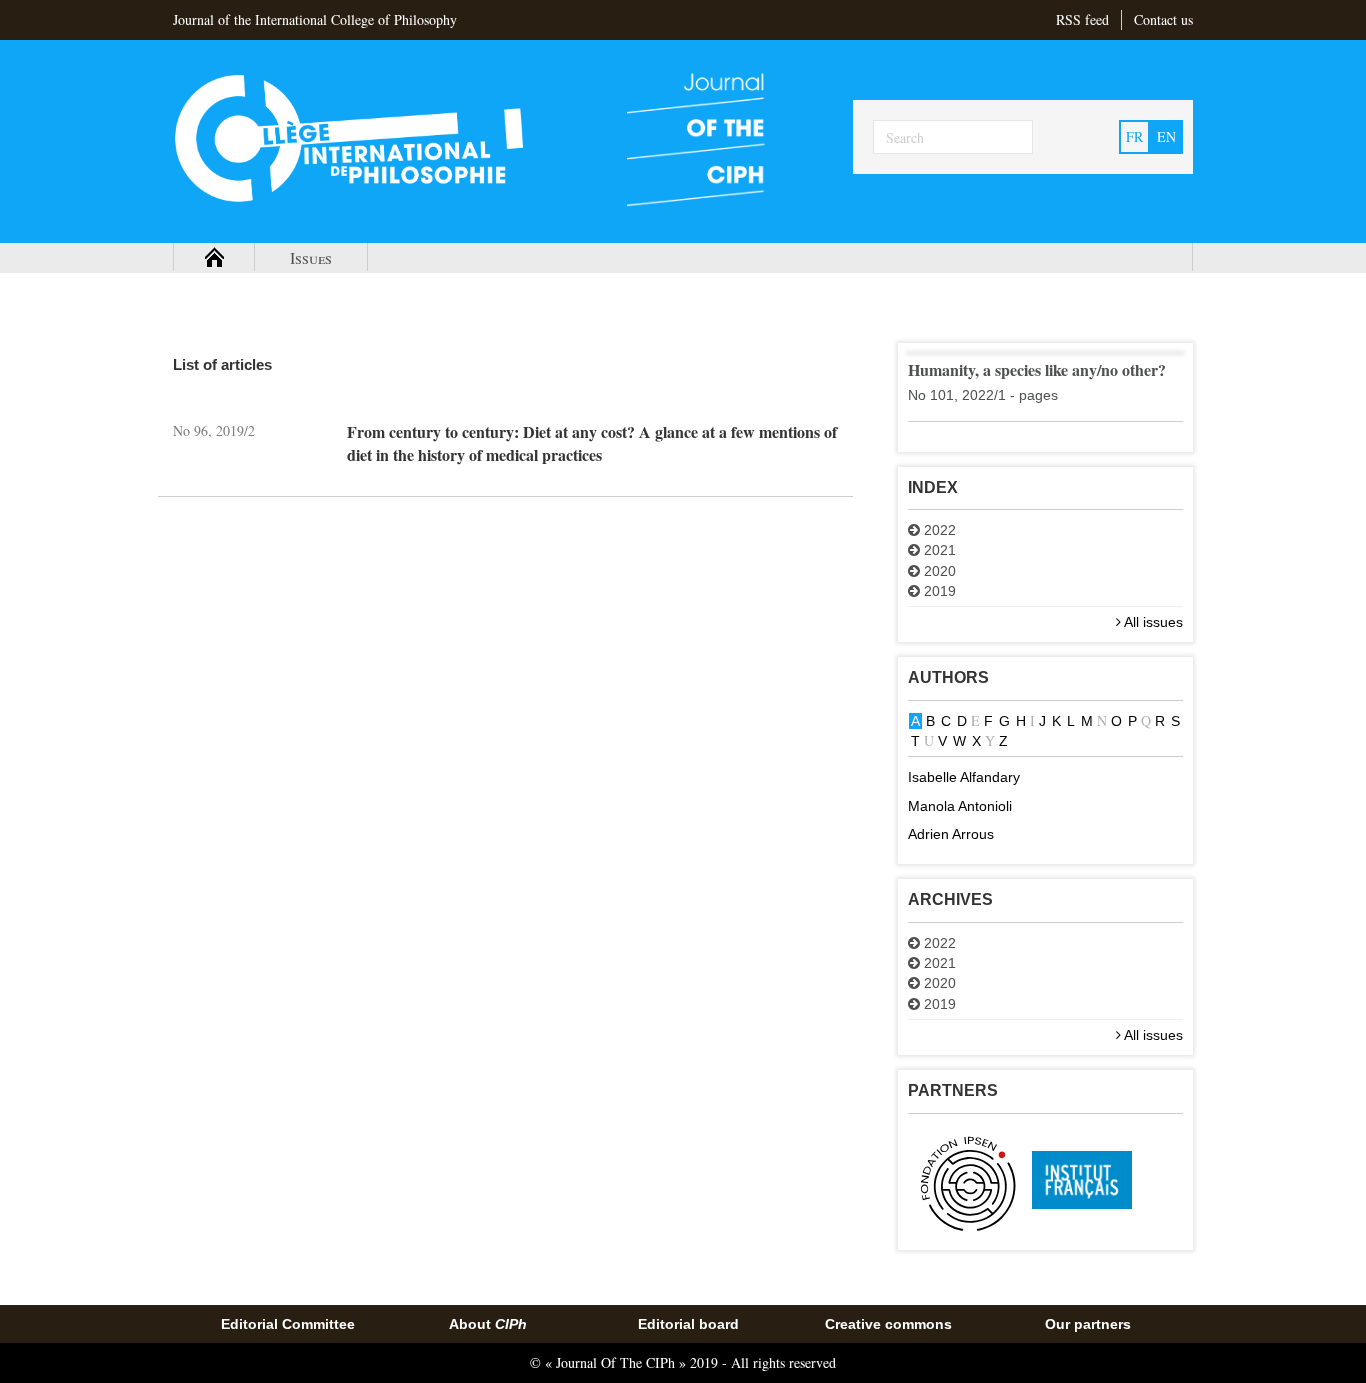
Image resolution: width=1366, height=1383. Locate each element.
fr (1134, 136)
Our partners (1088, 1324)
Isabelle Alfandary (964, 777)
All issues (1152, 622)
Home (214, 257)
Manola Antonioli (960, 806)
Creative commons (888, 1324)
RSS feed (1082, 19)
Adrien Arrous (951, 834)
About (488, 1324)
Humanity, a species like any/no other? (1037, 369)
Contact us (1163, 19)
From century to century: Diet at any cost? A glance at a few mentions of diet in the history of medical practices (592, 442)
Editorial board (688, 1324)
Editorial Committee (288, 1324)
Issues (311, 257)
